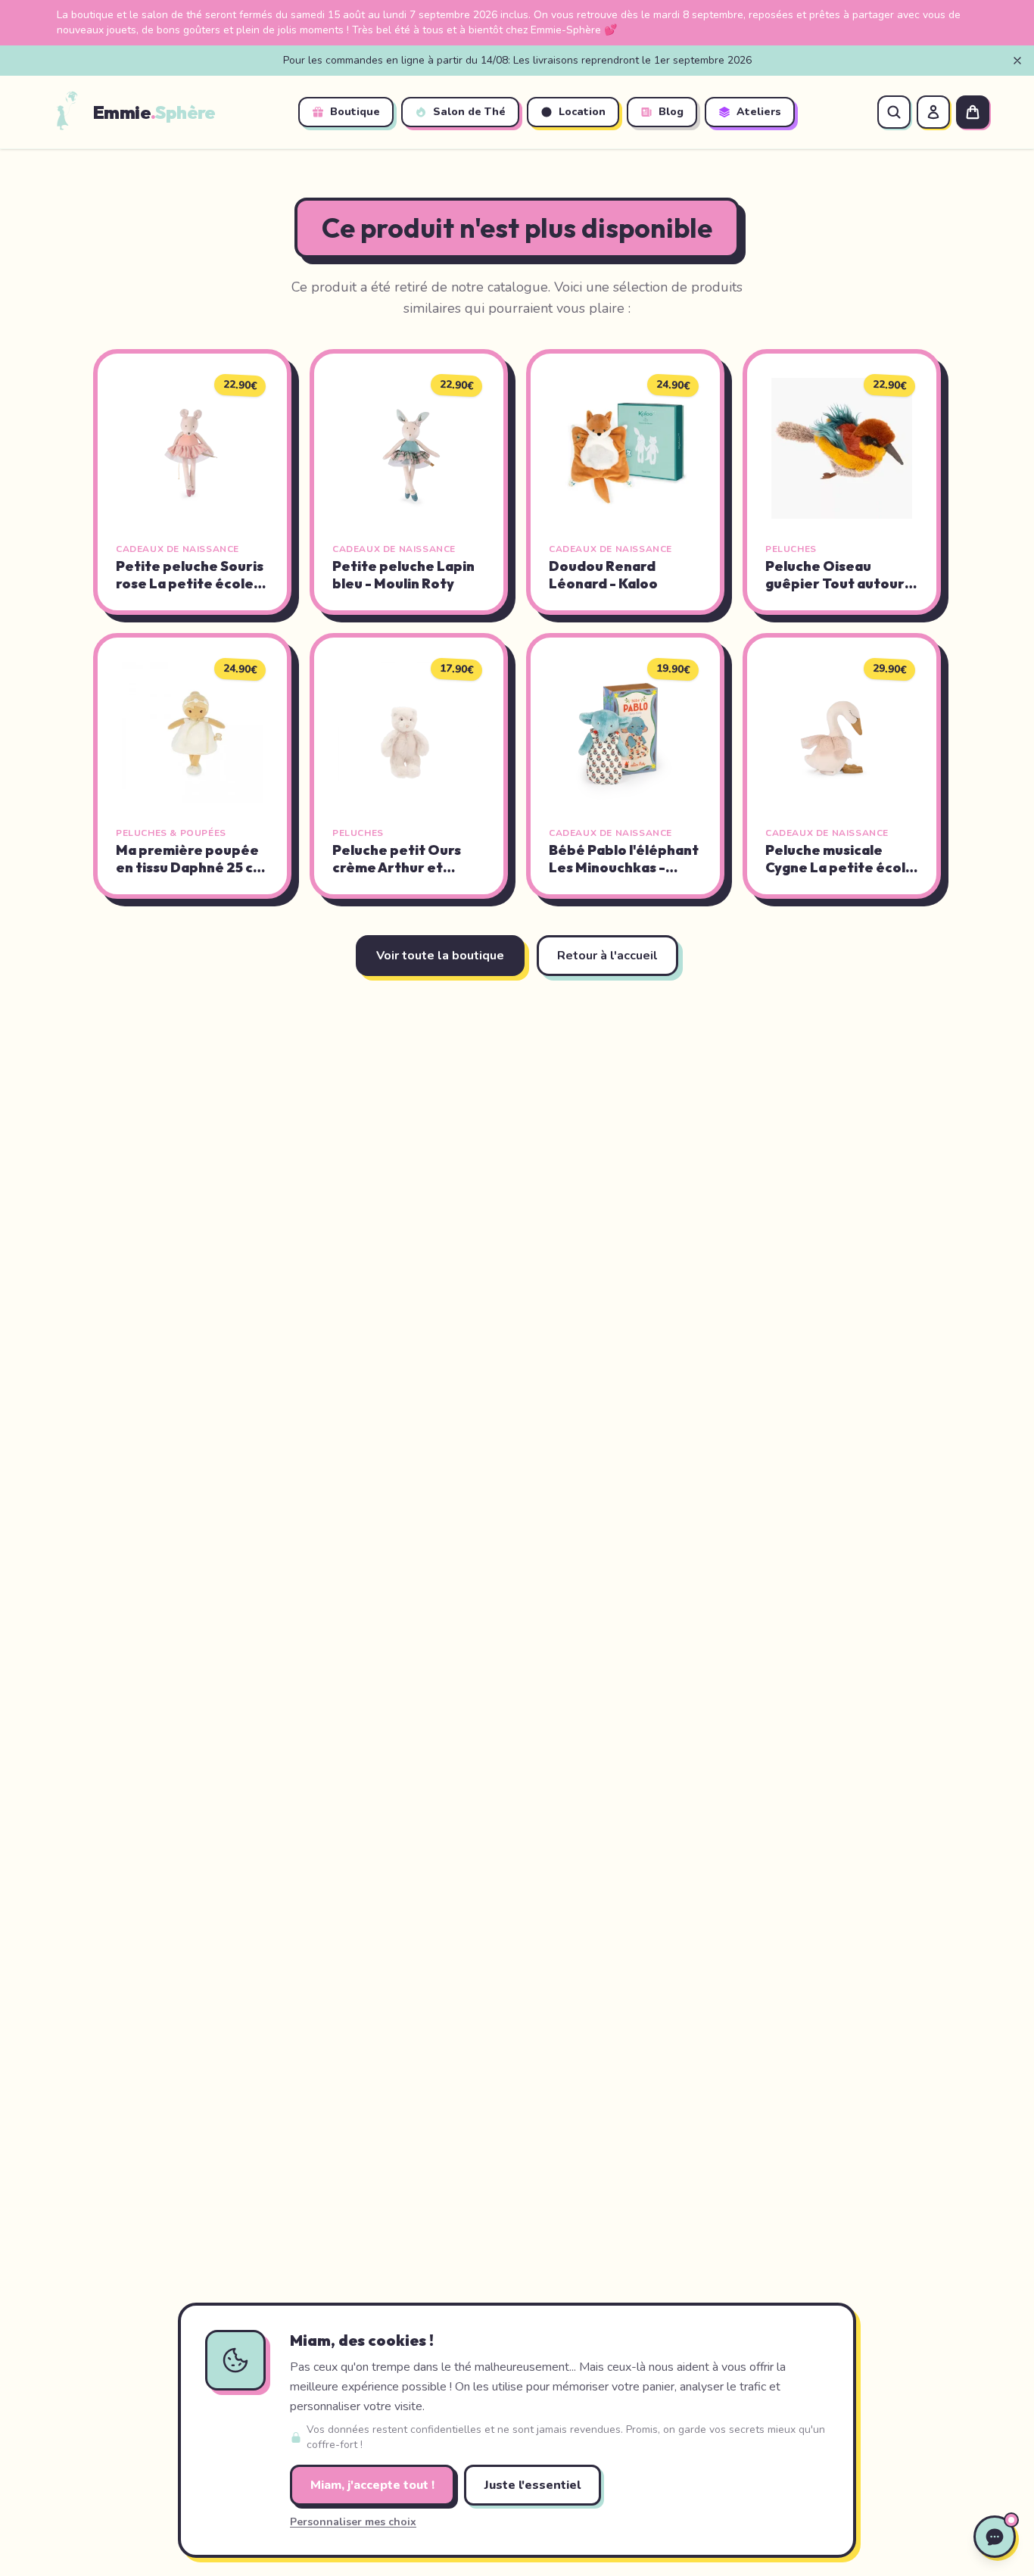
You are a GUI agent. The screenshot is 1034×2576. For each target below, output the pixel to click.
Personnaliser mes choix (353, 2522)
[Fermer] (1017, 61)
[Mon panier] (973, 112)
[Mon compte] (933, 112)
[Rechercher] (894, 112)
